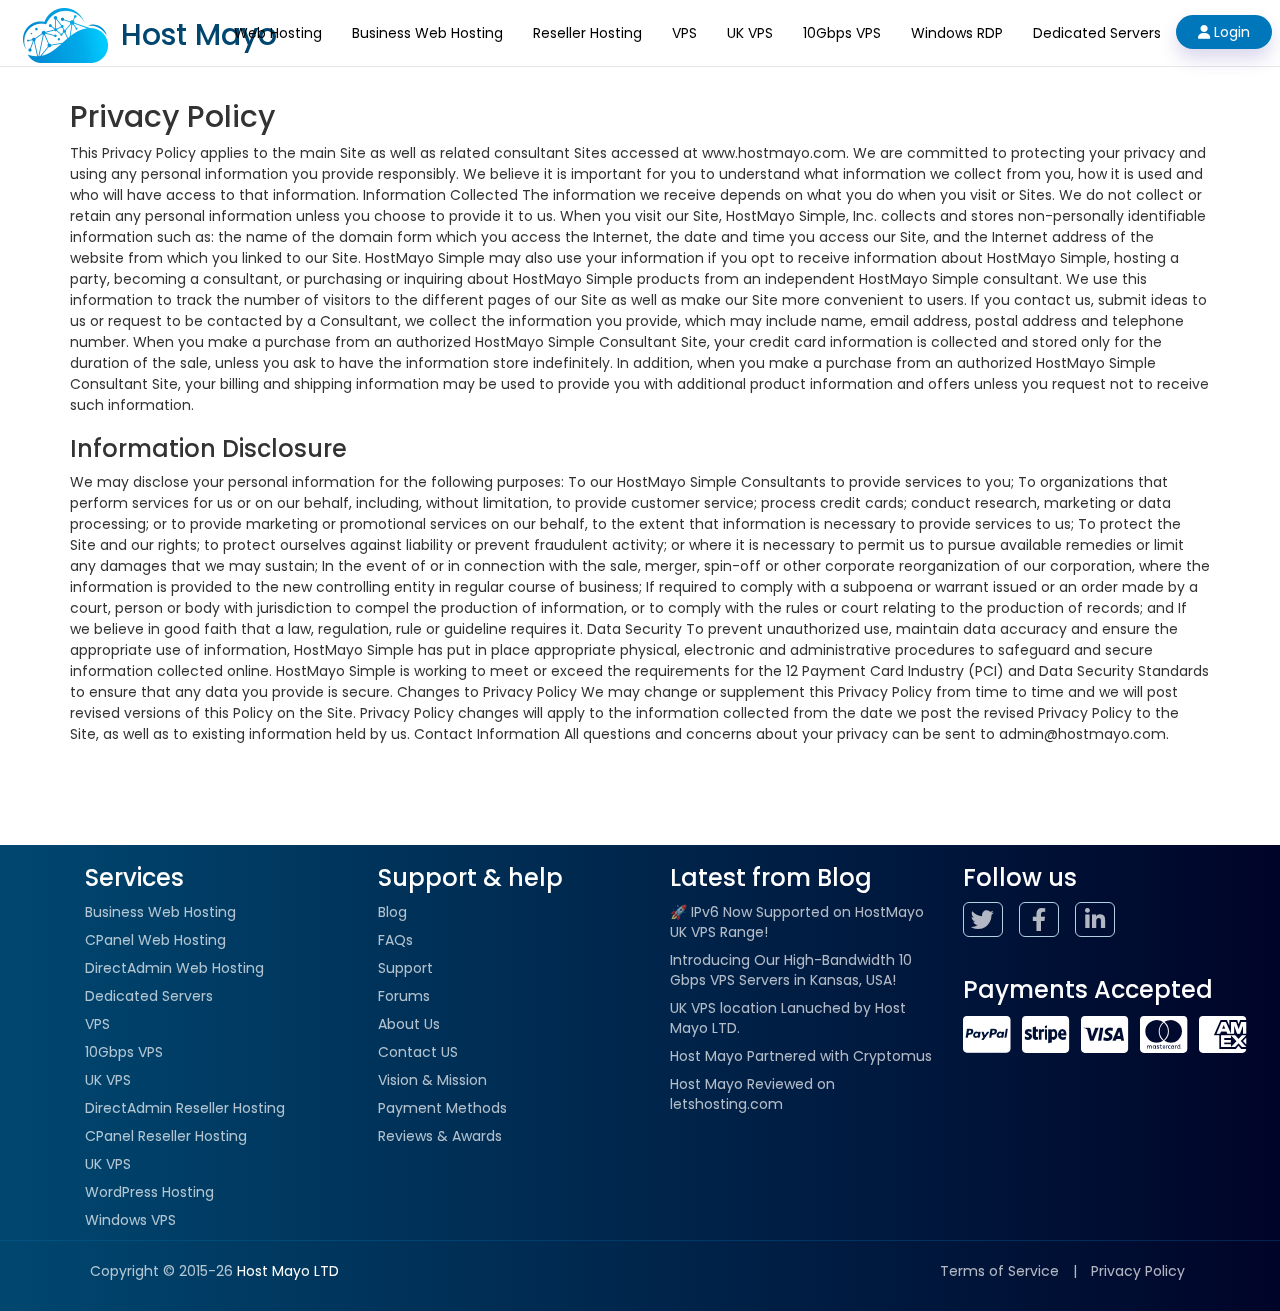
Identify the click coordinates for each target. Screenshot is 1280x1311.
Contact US (418, 1052)
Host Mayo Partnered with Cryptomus (801, 1056)
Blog (392, 912)
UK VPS (750, 33)
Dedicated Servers (1097, 33)
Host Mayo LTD (288, 1271)
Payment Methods (442, 1108)
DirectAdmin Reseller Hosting (185, 1108)
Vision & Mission (432, 1080)
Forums (404, 996)
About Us (409, 1024)
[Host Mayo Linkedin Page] (1101, 923)
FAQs (395, 940)
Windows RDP (957, 33)
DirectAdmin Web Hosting (174, 968)
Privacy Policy (1138, 1271)
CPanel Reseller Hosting (166, 1136)
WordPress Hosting (149, 1192)
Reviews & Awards (440, 1136)
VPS (684, 33)
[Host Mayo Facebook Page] (1045, 923)
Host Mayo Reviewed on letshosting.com (752, 1094)
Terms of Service (999, 1271)
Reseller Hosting (587, 33)
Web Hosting (278, 33)
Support (405, 968)
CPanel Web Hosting (155, 940)
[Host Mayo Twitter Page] (989, 923)
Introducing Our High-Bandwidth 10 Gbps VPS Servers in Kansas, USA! (791, 970)
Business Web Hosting (427, 33)
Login (1230, 32)
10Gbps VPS (842, 33)
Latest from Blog (771, 877)
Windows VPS (130, 1220)
